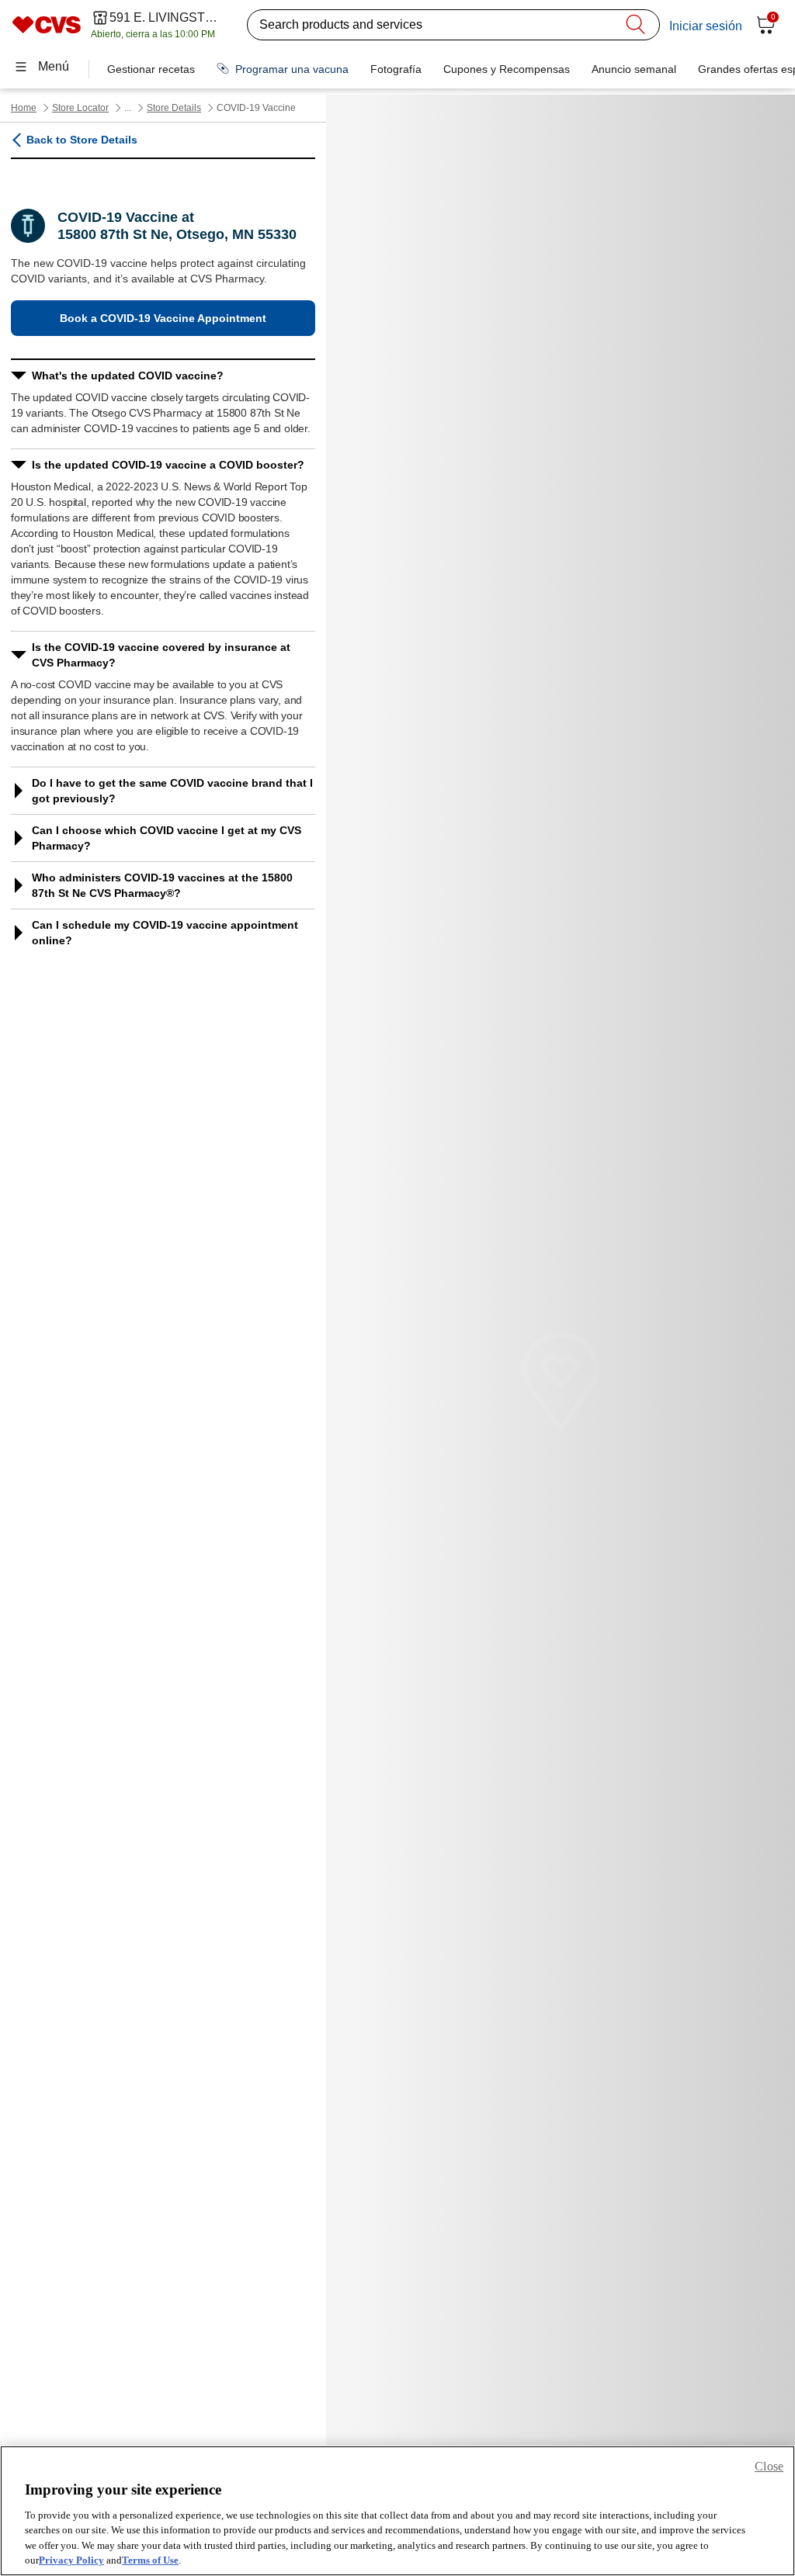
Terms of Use (150, 2560)
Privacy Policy (71, 2560)
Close (769, 2466)
